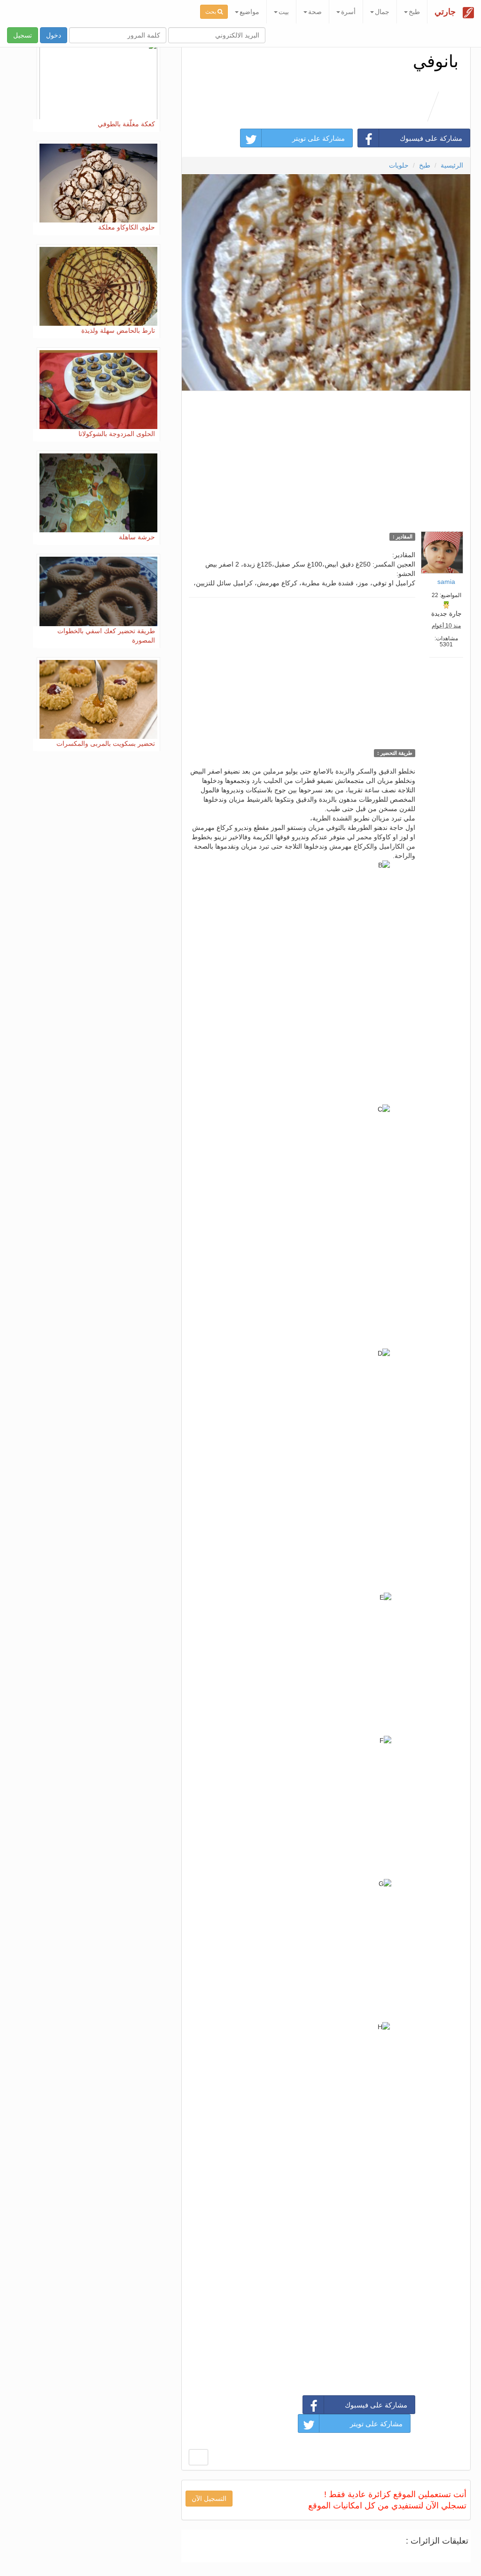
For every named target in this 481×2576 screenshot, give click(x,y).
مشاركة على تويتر (318, 138)
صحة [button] (315, 12)
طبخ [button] (414, 12)
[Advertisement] (326, 459)
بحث (211, 12)
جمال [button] (382, 12)
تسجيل (23, 35)
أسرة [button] (348, 12)
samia (446, 582)
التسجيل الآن (209, 2499)
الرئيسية (452, 165)
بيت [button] (284, 12)
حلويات (399, 165)
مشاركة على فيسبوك (431, 138)
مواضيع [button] (249, 12)
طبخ (425, 165)
